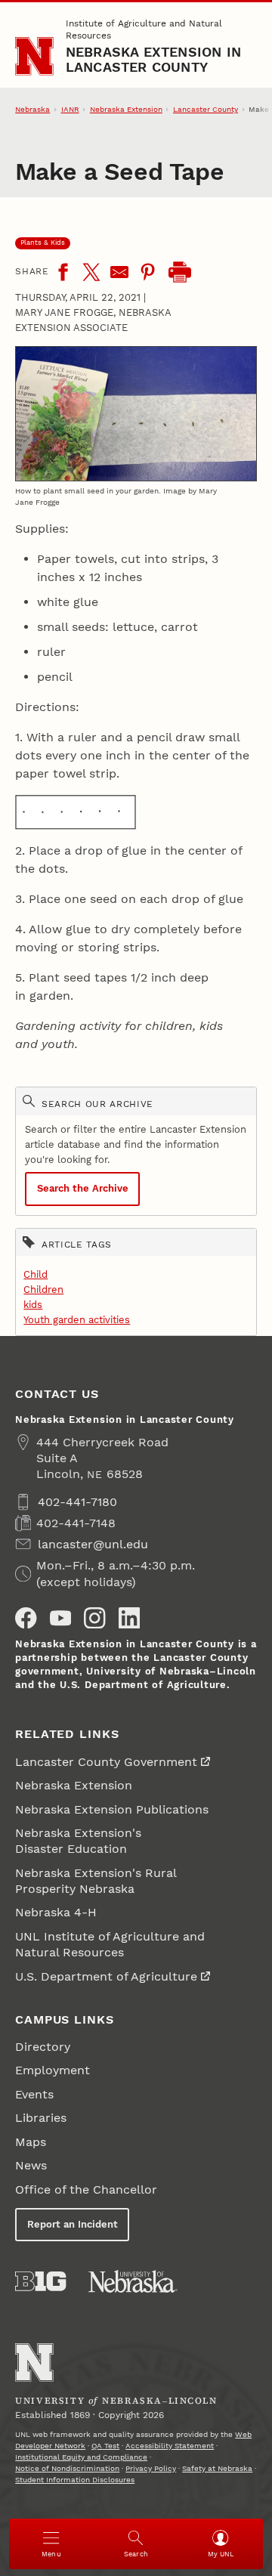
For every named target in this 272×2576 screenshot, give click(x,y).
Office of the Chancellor (86, 2189)
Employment (53, 2070)
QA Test (105, 2446)
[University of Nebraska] (133, 2281)
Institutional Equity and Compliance (81, 2457)
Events (34, 2094)
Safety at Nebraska (217, 2468)
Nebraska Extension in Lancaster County (153, 59)
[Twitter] (91, 272)
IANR (70, 109)
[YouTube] (60, 1618)
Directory (43, 2047)
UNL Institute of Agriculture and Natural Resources (110, 1944)
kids (33, 1305)
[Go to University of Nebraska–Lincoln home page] (34, 56)
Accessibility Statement (170, 2446)
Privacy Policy (151, 2468)
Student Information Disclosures (75, 2480)
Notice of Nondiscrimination (67, 2468)
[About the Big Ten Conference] (40, 2281)
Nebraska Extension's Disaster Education (78, 1841)
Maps (31, 2142)
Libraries (41, 2118)
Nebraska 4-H (56, 1912)
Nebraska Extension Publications (112, 1809)
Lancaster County (206, 109)
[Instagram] (94, 1618)
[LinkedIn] (129, 1618)
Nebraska (32, 109)
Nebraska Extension (126, 109)
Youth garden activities (77, 1320)
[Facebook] (63, 272)
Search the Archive (83, 1188)
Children (43, 1290)
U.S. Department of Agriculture (106, 1976)
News (31, 2165)
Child (36, 1274)
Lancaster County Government (106, 1762)
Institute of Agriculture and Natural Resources (144, 29)
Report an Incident (73, 2224)
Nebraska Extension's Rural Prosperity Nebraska (96, 1881)
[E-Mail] (119, 272)
